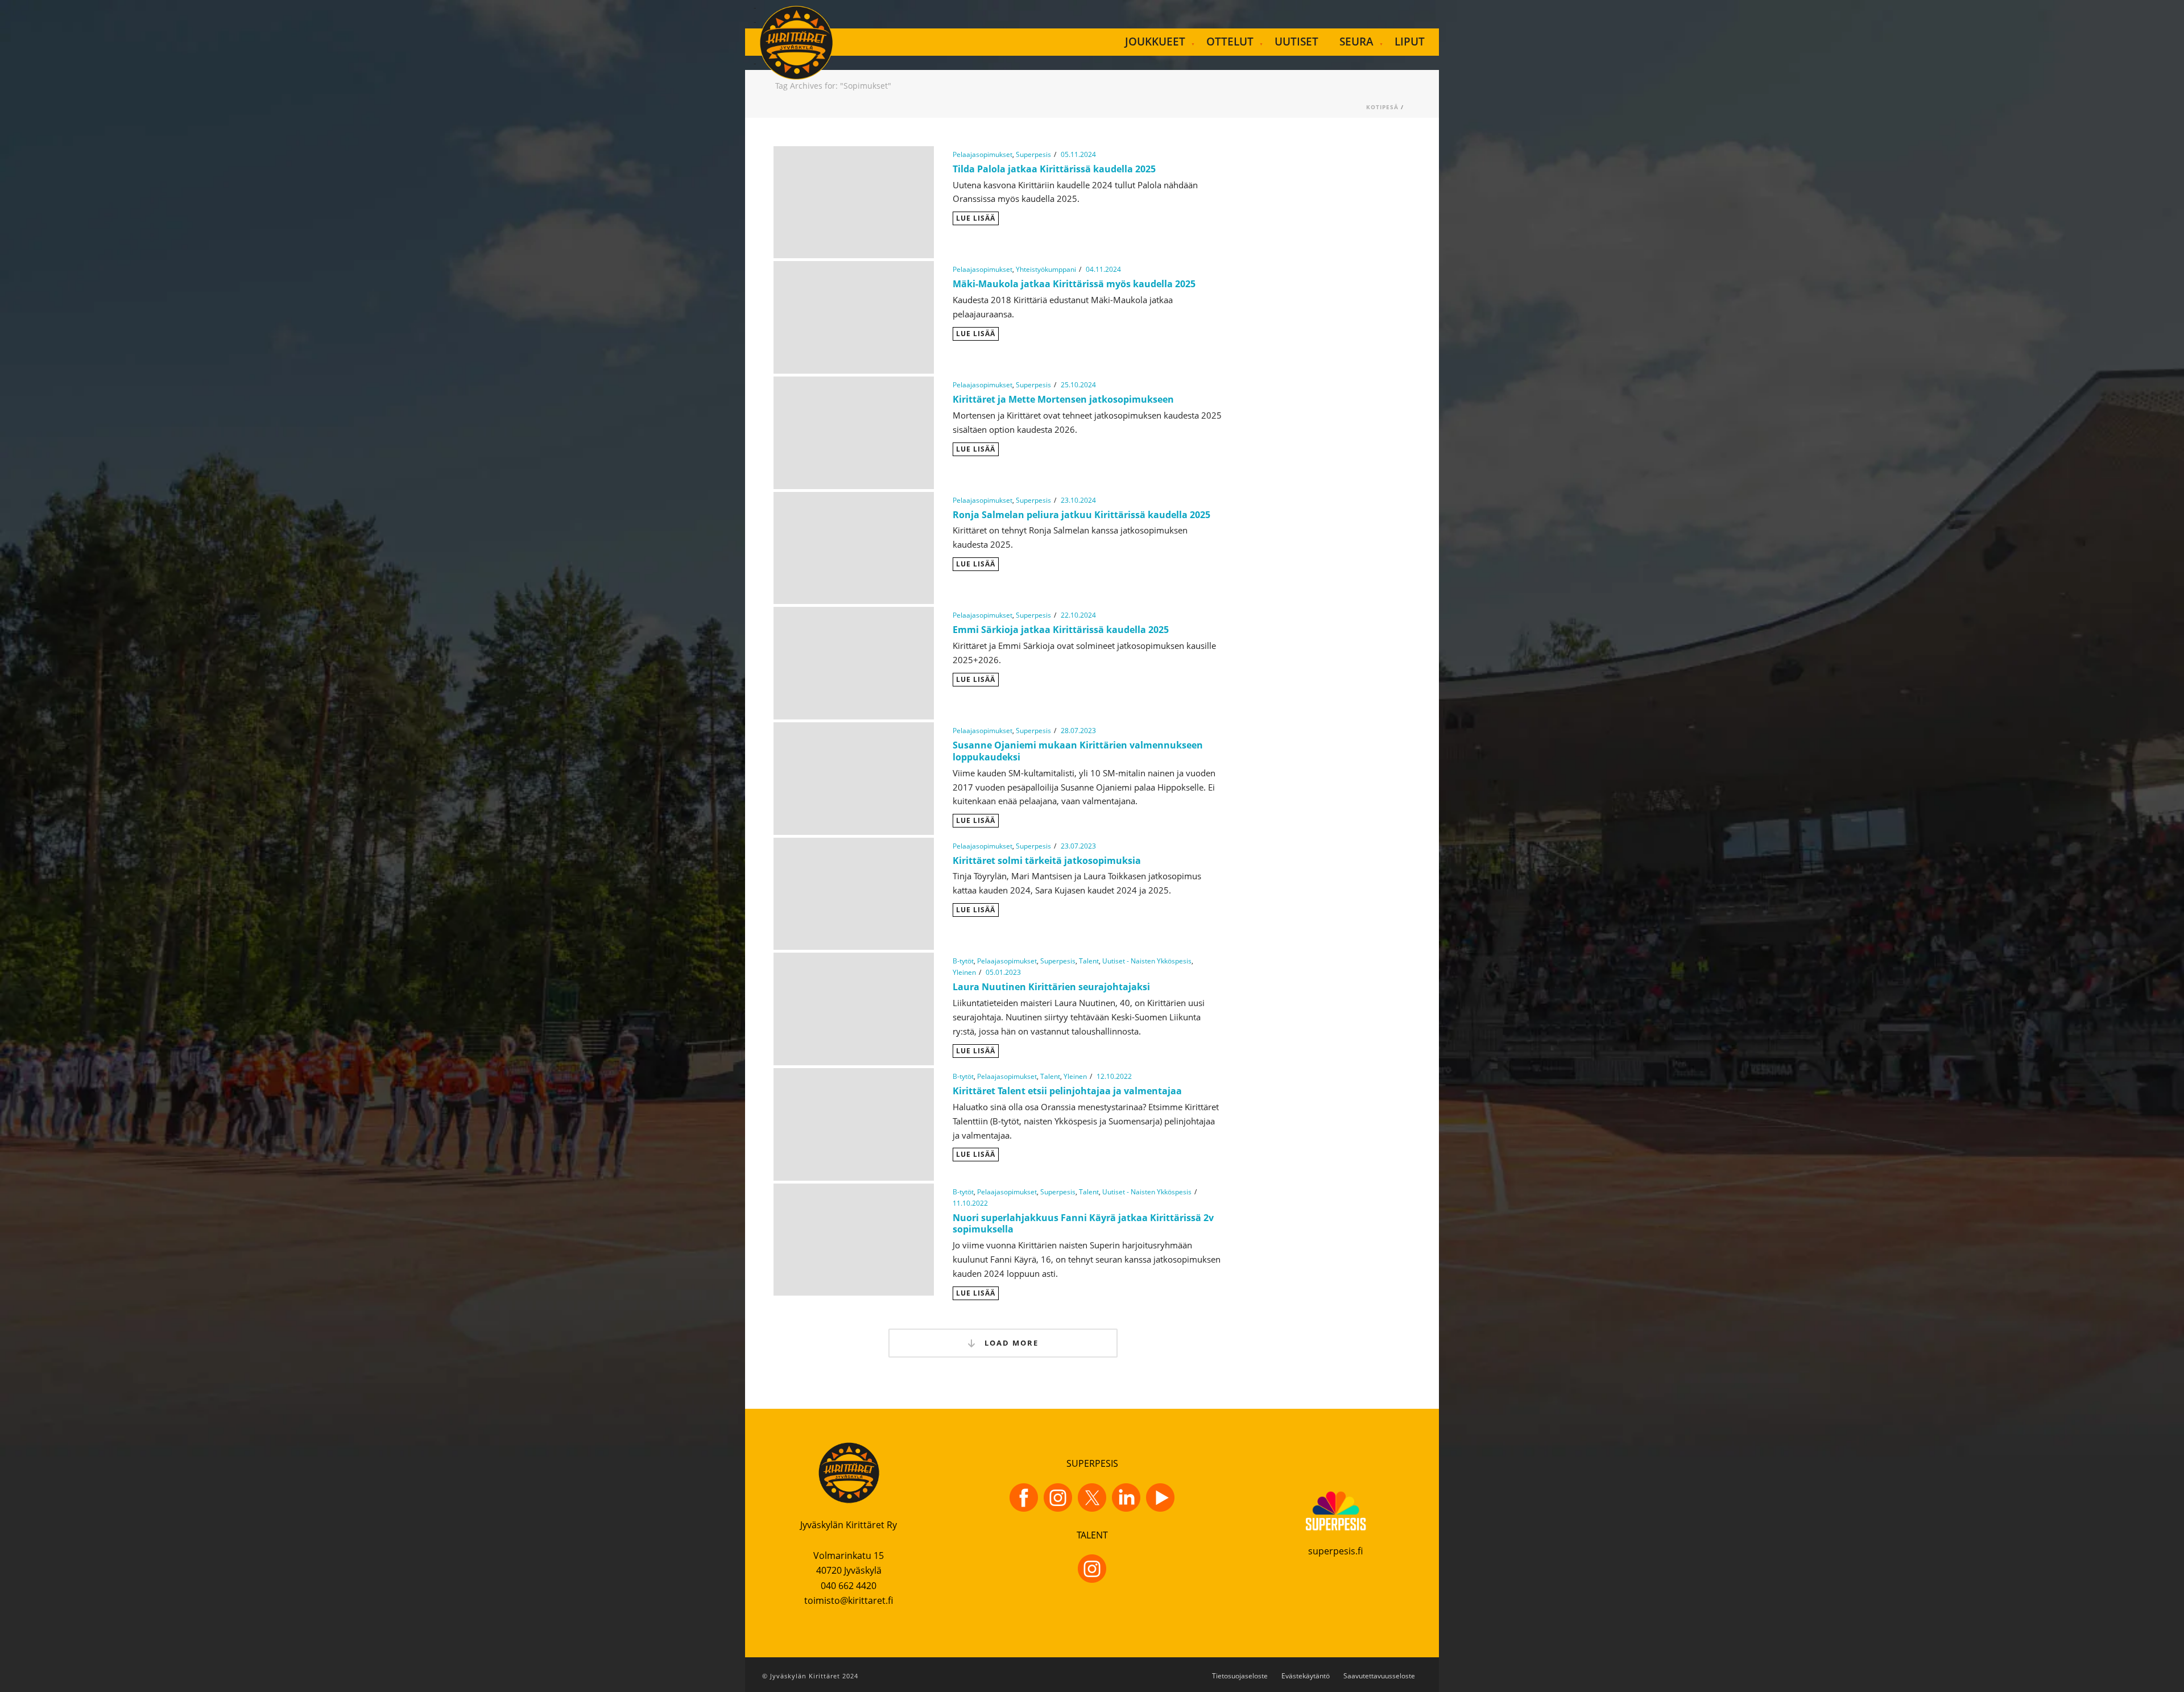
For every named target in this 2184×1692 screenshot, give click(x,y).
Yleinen (964, 972)
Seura (1356, 42)
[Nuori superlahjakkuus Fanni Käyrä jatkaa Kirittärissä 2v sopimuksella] (854, 1238)
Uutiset (1296, 42)
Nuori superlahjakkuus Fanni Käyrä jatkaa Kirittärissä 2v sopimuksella (1083, 1224)
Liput (1410, 42)
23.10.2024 (1078, 500)
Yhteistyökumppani (1046, 269)
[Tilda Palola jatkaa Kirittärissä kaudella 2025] (854, 201)
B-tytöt (963, 961)
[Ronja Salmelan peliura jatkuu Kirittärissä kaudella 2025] (854, 547)
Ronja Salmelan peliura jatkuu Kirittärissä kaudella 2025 (1083, 515)
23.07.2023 (1078, 846)
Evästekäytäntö (1306, 1676)
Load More (1010, 1343)
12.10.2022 (1114, 1076)
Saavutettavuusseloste (1379, 1676)
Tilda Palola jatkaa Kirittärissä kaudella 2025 (1054, 169)
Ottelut (1230, 42)
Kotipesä (1382, 107)
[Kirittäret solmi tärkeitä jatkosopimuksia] (854, 893)
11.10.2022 (970, 1203)
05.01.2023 (1003, 972)
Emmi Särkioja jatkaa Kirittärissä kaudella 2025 (1061, 630)
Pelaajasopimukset (983, 154)
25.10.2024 (1078, 385)
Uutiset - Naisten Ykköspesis (1147, 961)
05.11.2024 (1078, 154)
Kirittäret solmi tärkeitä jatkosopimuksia (1047, 861)
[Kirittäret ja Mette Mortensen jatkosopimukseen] (854, 432)
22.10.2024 (1078, 615)
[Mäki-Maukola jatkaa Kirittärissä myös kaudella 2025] (854, 316)
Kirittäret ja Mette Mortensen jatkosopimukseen (1063, 399)
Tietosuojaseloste (1240, 1676)
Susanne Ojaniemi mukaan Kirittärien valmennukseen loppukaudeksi (1078, 751)
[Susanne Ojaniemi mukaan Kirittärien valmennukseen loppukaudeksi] (854, 777)
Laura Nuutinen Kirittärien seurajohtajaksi (1051, 987)
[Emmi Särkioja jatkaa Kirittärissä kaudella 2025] (854, 662)
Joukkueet (1155, 42)
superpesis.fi (1335, 1551)
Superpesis (1033, 154)
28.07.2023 (1078, 731)
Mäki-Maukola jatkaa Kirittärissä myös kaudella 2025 (1074, 284)
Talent (1089, 961)
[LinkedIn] (1126, 1497)
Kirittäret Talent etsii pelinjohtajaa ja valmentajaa (1067, 1091)
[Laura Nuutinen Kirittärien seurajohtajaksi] (854, 1008)
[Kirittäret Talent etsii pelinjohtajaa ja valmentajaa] (854, 1123)
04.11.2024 (1103, 269)
